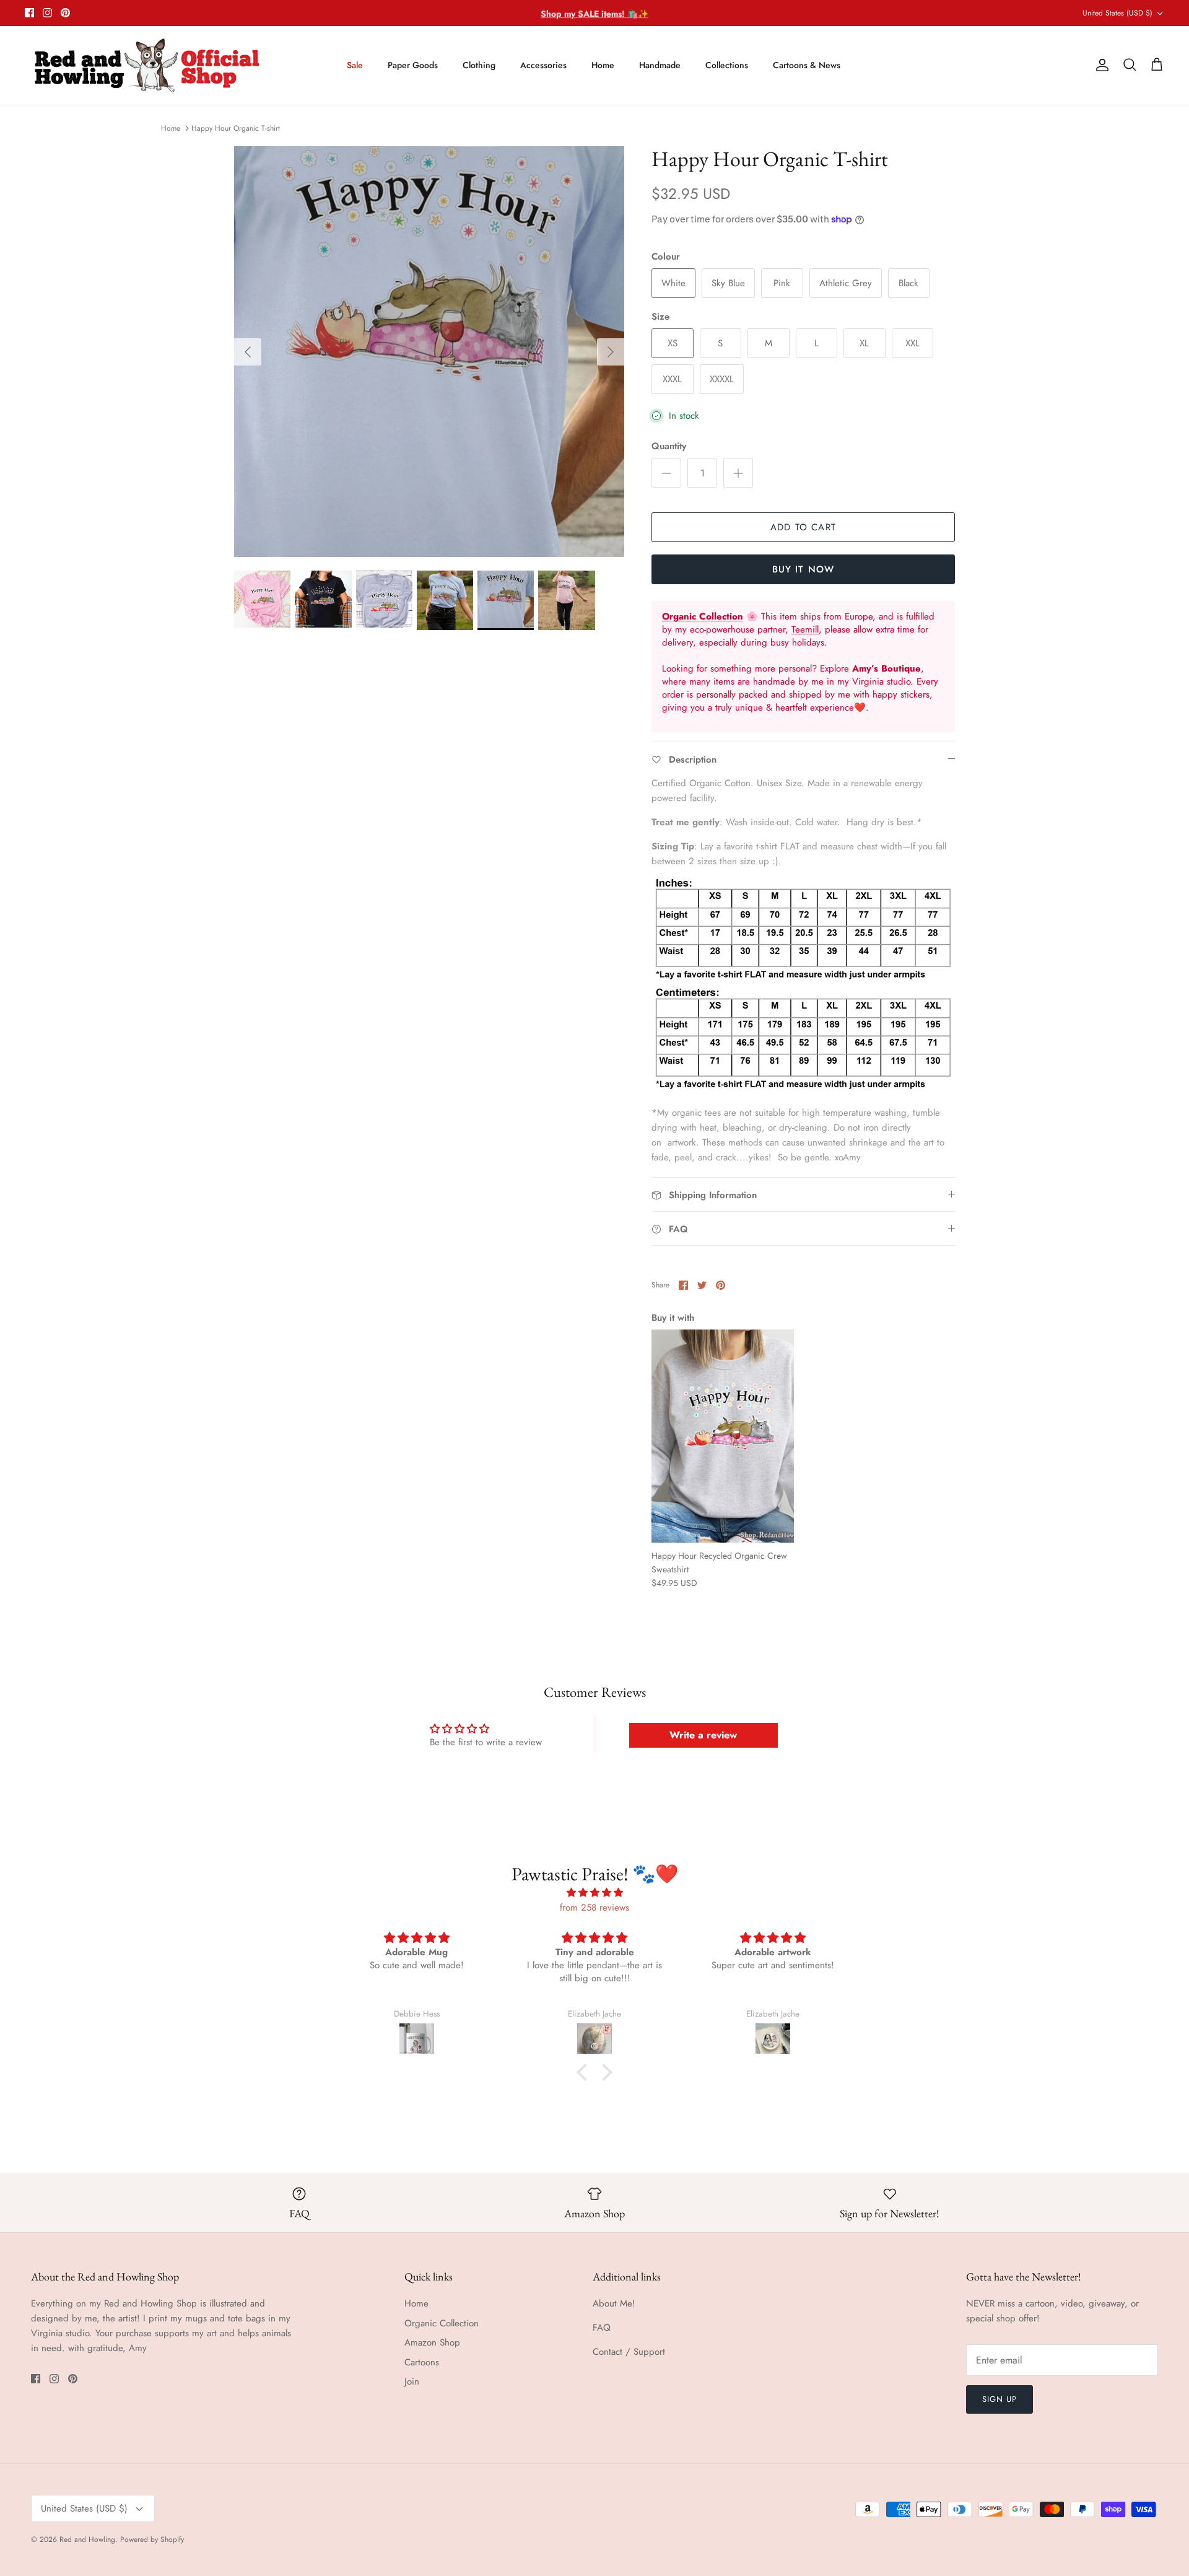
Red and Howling (87, 2539)
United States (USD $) (1117, 13)
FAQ (602, 2328)
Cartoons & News (807, 65)
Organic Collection (442, 2323)
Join (412, 2381)
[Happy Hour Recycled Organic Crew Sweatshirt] (723, 1436)
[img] (594, 1893)
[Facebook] (29, 13)
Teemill (805, 629)
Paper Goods (413, 65)
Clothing (479, 65)
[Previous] (248, 352)
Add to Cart (803, 527)
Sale (355, 65)
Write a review (703, 1735)
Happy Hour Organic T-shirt (236, 128)
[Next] (611, 352)
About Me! (614, 2303)
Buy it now (804, 569)
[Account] (1100, 65)
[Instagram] (47, 13)
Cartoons (422, 2362)
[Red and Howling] (147, 65)
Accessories (543, 65)
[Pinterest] (65, 13)
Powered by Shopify (152, 2539)
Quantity (669, 446)
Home (603, 65)
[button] (585, 2072)
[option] (429, 352)
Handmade (660, 65)
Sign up (1000, 2399)
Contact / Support (629, 2352)
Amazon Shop (432, 2342)
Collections (727, 65)
